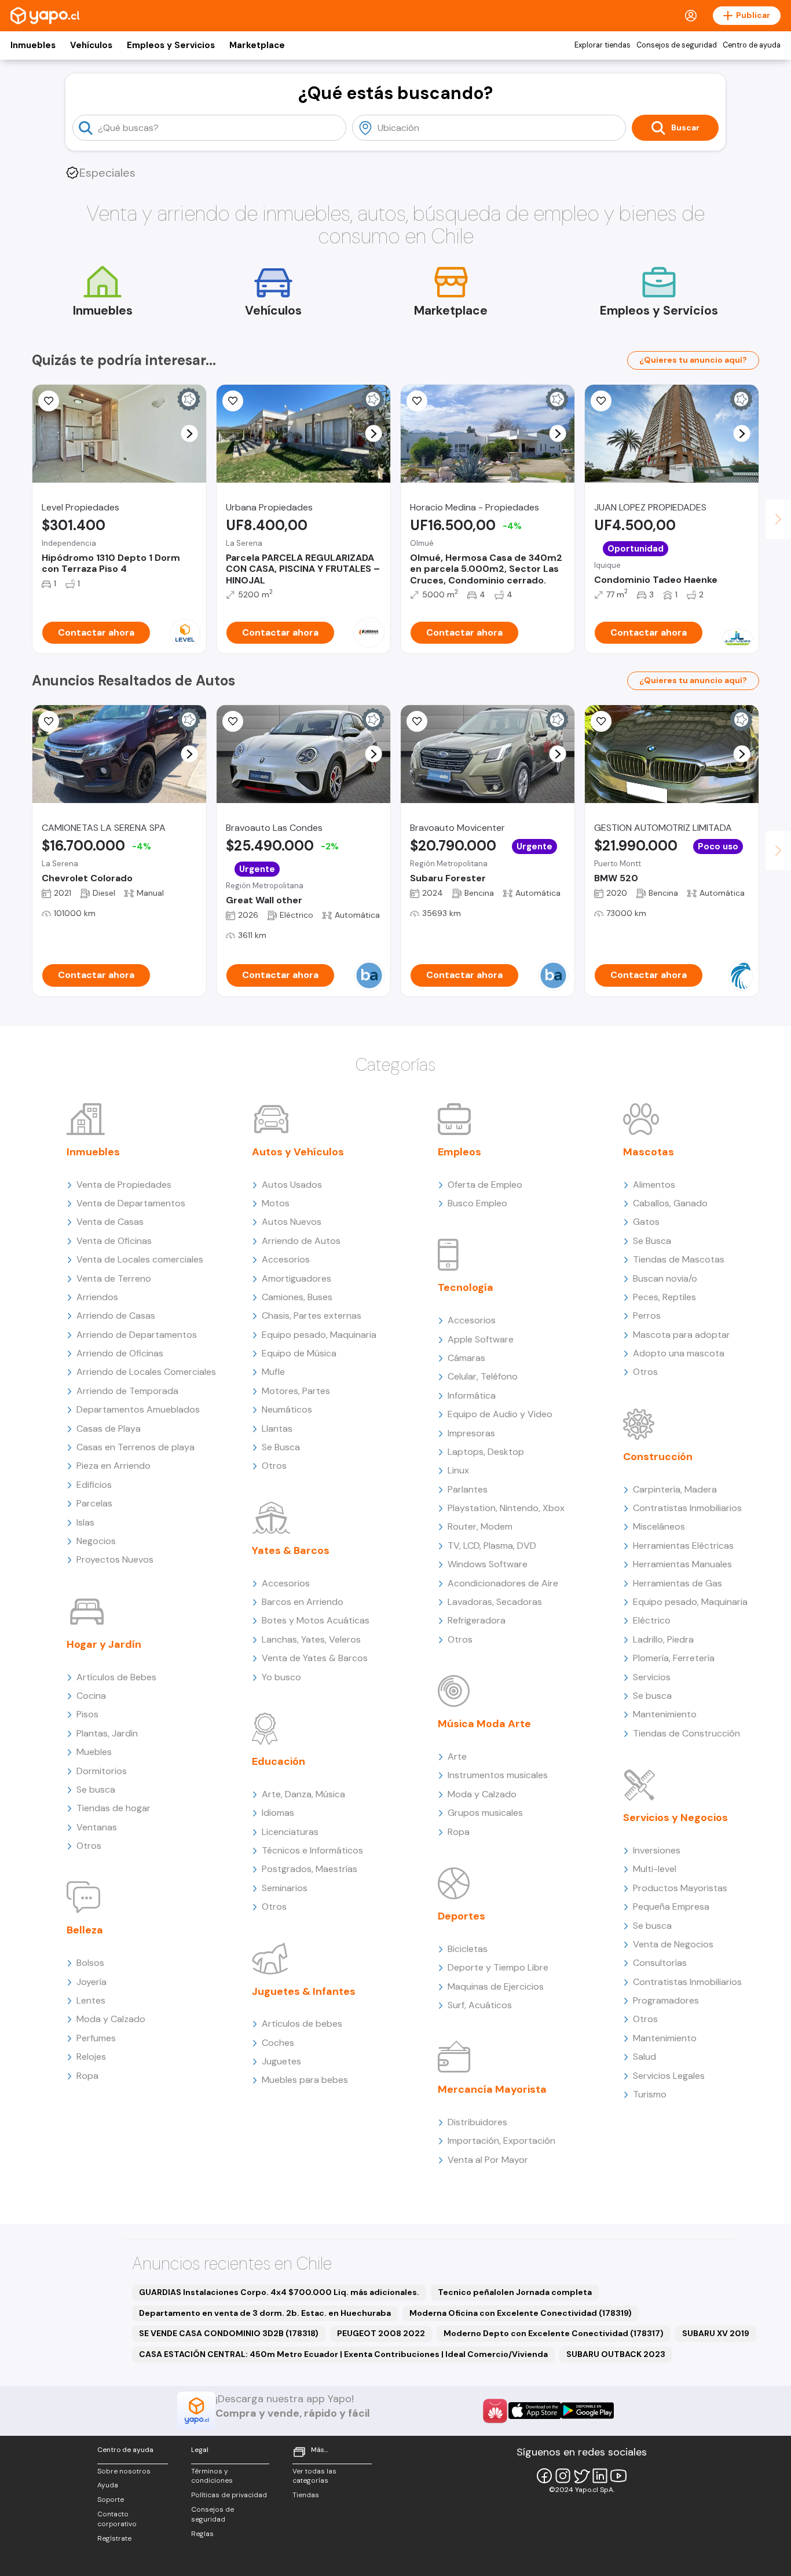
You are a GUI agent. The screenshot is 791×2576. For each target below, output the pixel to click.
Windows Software (488, 1564)
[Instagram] (563, 2476)
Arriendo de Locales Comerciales (146, 1372)
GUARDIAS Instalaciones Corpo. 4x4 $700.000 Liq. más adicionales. (279, 2292)
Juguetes (281, 2061)
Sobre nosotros (124, 2471)
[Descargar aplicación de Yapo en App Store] (535, 2411)
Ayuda (108, 2485)
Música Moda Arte (484, 1724)
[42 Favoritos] (49, 401)
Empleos (459, 1152)
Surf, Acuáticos (480, 2005)
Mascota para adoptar (682, 1335)
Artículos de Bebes (116, 1677)
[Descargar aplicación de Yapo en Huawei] (495, 2411)
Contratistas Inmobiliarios (687, 1508)
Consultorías (660, 1963)
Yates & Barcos (291, 1550)
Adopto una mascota (679, 1353)
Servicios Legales (669, 2076)
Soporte (111, 2500)
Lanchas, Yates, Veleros (311, 1639)
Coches (278, 2043)
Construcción (658, 1457)
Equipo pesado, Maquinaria (319, 1335)
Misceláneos (659, 1526)
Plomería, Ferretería (674, 1658)
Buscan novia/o (665, 1278)
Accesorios (286, 1259)
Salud (644, 2057)
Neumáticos (287, 1409)
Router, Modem (480, 1526)
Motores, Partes (296, 1391)
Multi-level (655, 1869)
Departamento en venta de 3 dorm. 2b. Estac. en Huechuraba (265, 2313)
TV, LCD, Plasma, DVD (492, 1546)
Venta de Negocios (673, 1944)
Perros (647, 1316)
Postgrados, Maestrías (310, 1869)
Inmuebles (33, 45)
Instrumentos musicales (498, 1775)
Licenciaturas (290, 1832)
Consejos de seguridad (677, 45)
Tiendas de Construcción (686, 1733)
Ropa (87, 2076)
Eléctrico (652, 1620)
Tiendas (306, 2495)
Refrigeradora (477, 1620)
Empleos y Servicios (171, 45)
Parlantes (468, 1489)
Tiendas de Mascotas (679, 1259)
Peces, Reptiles (664, 1297)
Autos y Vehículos (298, 1152)
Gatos (646, 1222)
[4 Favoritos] (601, 401)
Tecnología (466, 1287)
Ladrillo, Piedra (663, 1639)
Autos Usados (292, 1185)
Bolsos (90, 1963)
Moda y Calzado (111, 2019)
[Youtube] (618, 2476)
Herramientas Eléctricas (683, 1546)
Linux (458, 1470)
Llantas (277, 1429)
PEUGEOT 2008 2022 (381, 2333)
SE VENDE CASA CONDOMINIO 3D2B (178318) (229, 2333)
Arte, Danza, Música (303, 1794)
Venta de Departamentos (131, 1203)
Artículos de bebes (302, 2024)
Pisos (87, 1714)
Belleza (85, 1930)
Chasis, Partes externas (312, 1316)
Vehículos (91, 45)
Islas (85, 1522)
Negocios (96, 1541)
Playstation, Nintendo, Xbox (506, 1508)
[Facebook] (544, 2476)
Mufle (273, 1372)
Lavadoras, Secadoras (495, 1602)
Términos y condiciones (212, 2476)
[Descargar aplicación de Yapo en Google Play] (587, 2411)
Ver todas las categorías (314, 2476)
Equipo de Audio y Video (500, 1414)
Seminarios (285, 1888)
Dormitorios (102, 1771)
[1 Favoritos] (233, 721)
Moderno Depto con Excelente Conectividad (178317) (554, 2333)
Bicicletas (468, 1949)
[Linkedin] (600, 2476)
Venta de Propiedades (124, 1185)
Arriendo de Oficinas (120, 1353)
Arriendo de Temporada (127, 1391)
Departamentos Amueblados (138, 1409)
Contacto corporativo (117, 2519)
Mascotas (649, 1152)
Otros (89, 1846)
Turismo (650, 2094)
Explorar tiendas (603, 45)
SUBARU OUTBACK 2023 (616, 2354)
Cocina (91, 1696)
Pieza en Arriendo (113, 1466)
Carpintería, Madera (675, 1489)
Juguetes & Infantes (304, 1991)
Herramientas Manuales (682, 1564)
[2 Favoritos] (49, 721)
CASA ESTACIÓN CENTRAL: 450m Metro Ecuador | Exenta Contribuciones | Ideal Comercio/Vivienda (343, 2354)
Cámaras (466, 1358)
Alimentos (654, 1185)
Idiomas (278, 1813)
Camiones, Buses (297, 1297)
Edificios (94, 1485)
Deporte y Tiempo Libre (498, 1967)
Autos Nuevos (292, 1222)
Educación (279, 1761)
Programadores (666, 2000)
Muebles (94, 1752)
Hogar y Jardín (104, 1644)
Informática (472, 1395)
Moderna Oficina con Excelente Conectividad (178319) (521, 2313)
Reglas (202, 2534)
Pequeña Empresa (671, 1907)
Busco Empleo (477, 1203)
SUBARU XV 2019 (716, 2333)
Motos (276, 1203)
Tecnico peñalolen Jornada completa (515, 2292)
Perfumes (96, 2038)
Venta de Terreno (114, 1278)
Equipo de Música (299, 1353)
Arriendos (97, 1297)
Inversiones (657, 1850)
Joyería (91, 1982)
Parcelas (94, 1503)
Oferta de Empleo (485, 1185)
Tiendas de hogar (113, 1808)
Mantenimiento (665, 1714)
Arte (457, 1756)
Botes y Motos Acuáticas (316, 1620)
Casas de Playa (109, 1429)
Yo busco (281, 1677)
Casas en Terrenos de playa (136, 1447)
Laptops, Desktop (486, 1452)
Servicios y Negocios (675, 1818)
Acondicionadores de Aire (503, 1583)
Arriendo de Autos (301, 1241)
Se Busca (281, 1447)
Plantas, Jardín (107, 1733)
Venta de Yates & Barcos (315, 1658)
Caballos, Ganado (670, 1203)
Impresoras (471, 1433)
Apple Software (481, 1339)
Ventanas (97, 1827)
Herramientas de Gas (678, 1583)
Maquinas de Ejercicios (496, 1986)
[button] (190, 434)
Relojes (91, 2057)
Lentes (91, 2000)
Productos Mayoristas (680, 1888)
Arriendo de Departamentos (137, 1335)
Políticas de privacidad (229, 2495)
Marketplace (257, 45)
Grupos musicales (485, 1813)
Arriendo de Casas (116, 1316)
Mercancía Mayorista (492, 2089)
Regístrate (114, 2538)
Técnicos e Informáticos (312, 1850)
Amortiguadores (296, 1278)
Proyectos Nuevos (115, 1559)
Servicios (652, 1677)
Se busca (96, 1789)
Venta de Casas (110, 1222)
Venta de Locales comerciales (140, 1259)
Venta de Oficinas (114, 1241)
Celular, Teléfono (483, 1376)
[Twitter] (581, 2476)
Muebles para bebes (305, 2080)
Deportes (462, 1916)
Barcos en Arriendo (303, 1602)
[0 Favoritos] (233, 401)
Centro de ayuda (752, 45)
